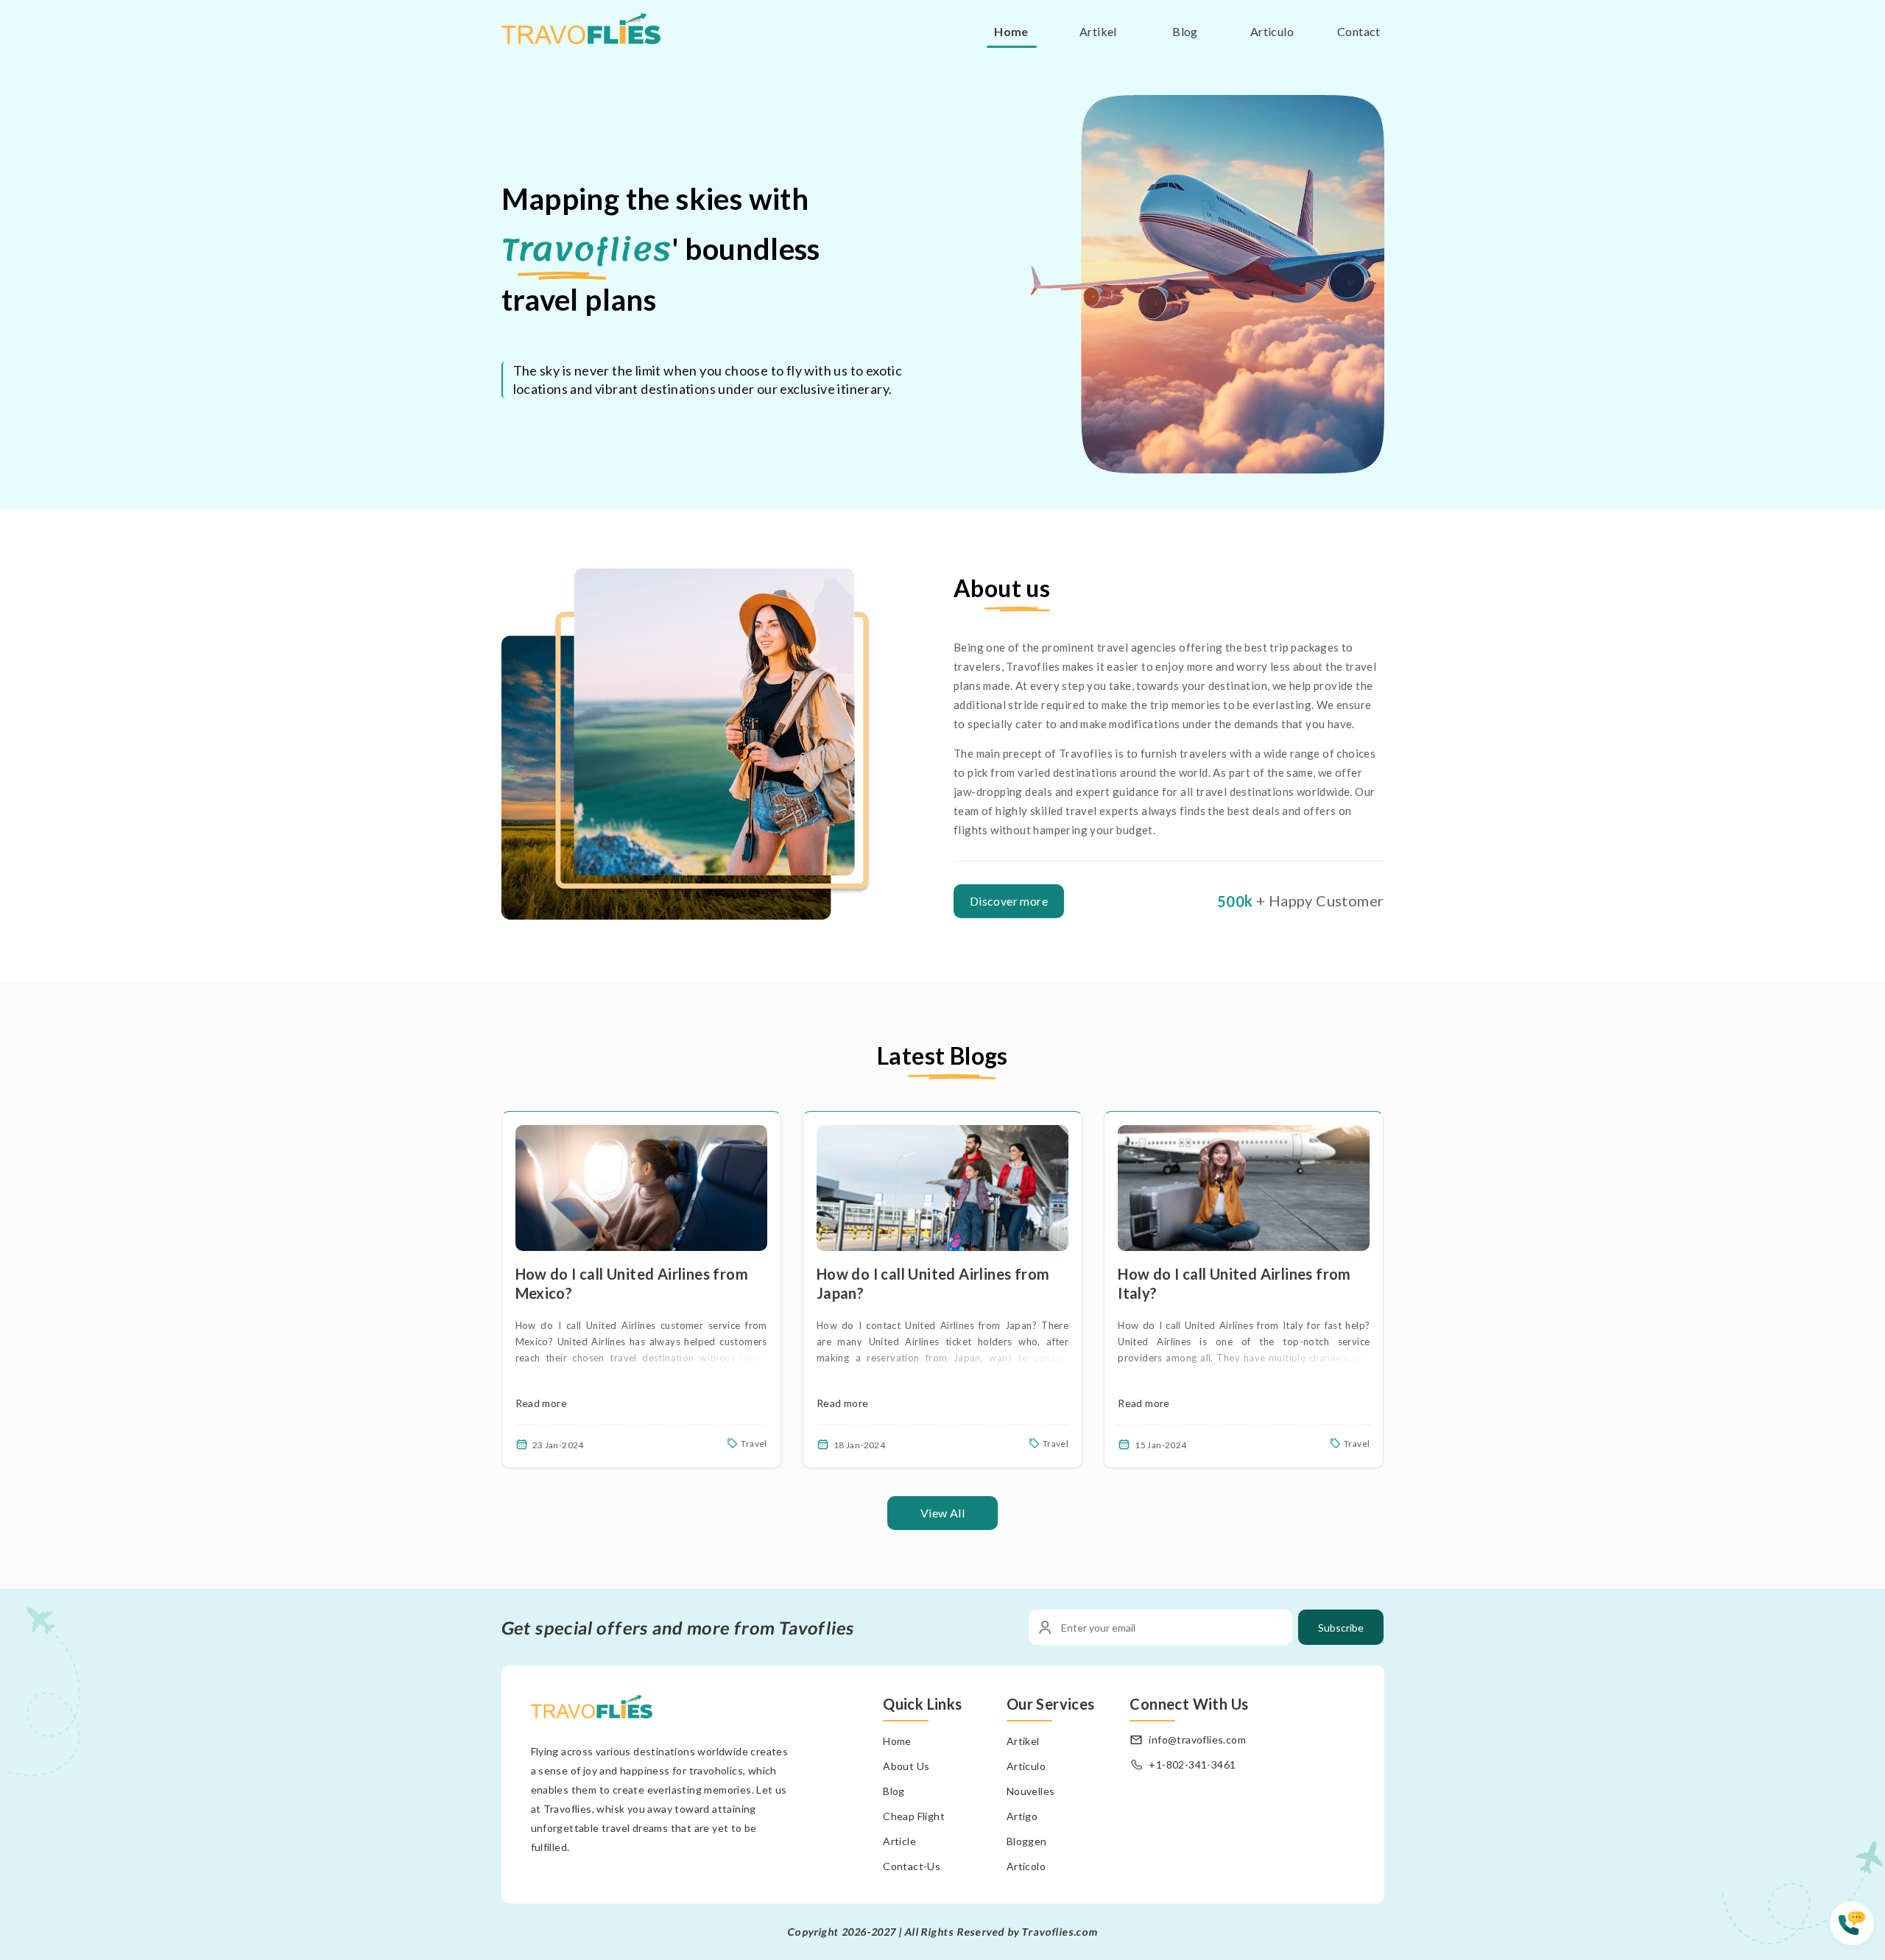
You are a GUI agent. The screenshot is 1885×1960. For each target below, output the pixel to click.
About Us (906, 1766)
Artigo (1022, 1816)
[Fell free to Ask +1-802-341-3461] (1857, 1931)
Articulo (1272, 31)
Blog (1185, 31)
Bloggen (1027, 1841)
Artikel (1098, 31)
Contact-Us (912, 1866)
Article (899, 1841)
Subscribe (1341, 1628)
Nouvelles (1031, 1791)
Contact (1359, 31)
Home (1011, 31)
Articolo (1026, 1866)
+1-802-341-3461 (1192, 1765)
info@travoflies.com (1197, 1739)
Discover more (1009, 901)
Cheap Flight (914, 1816)
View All (942, 1513)
